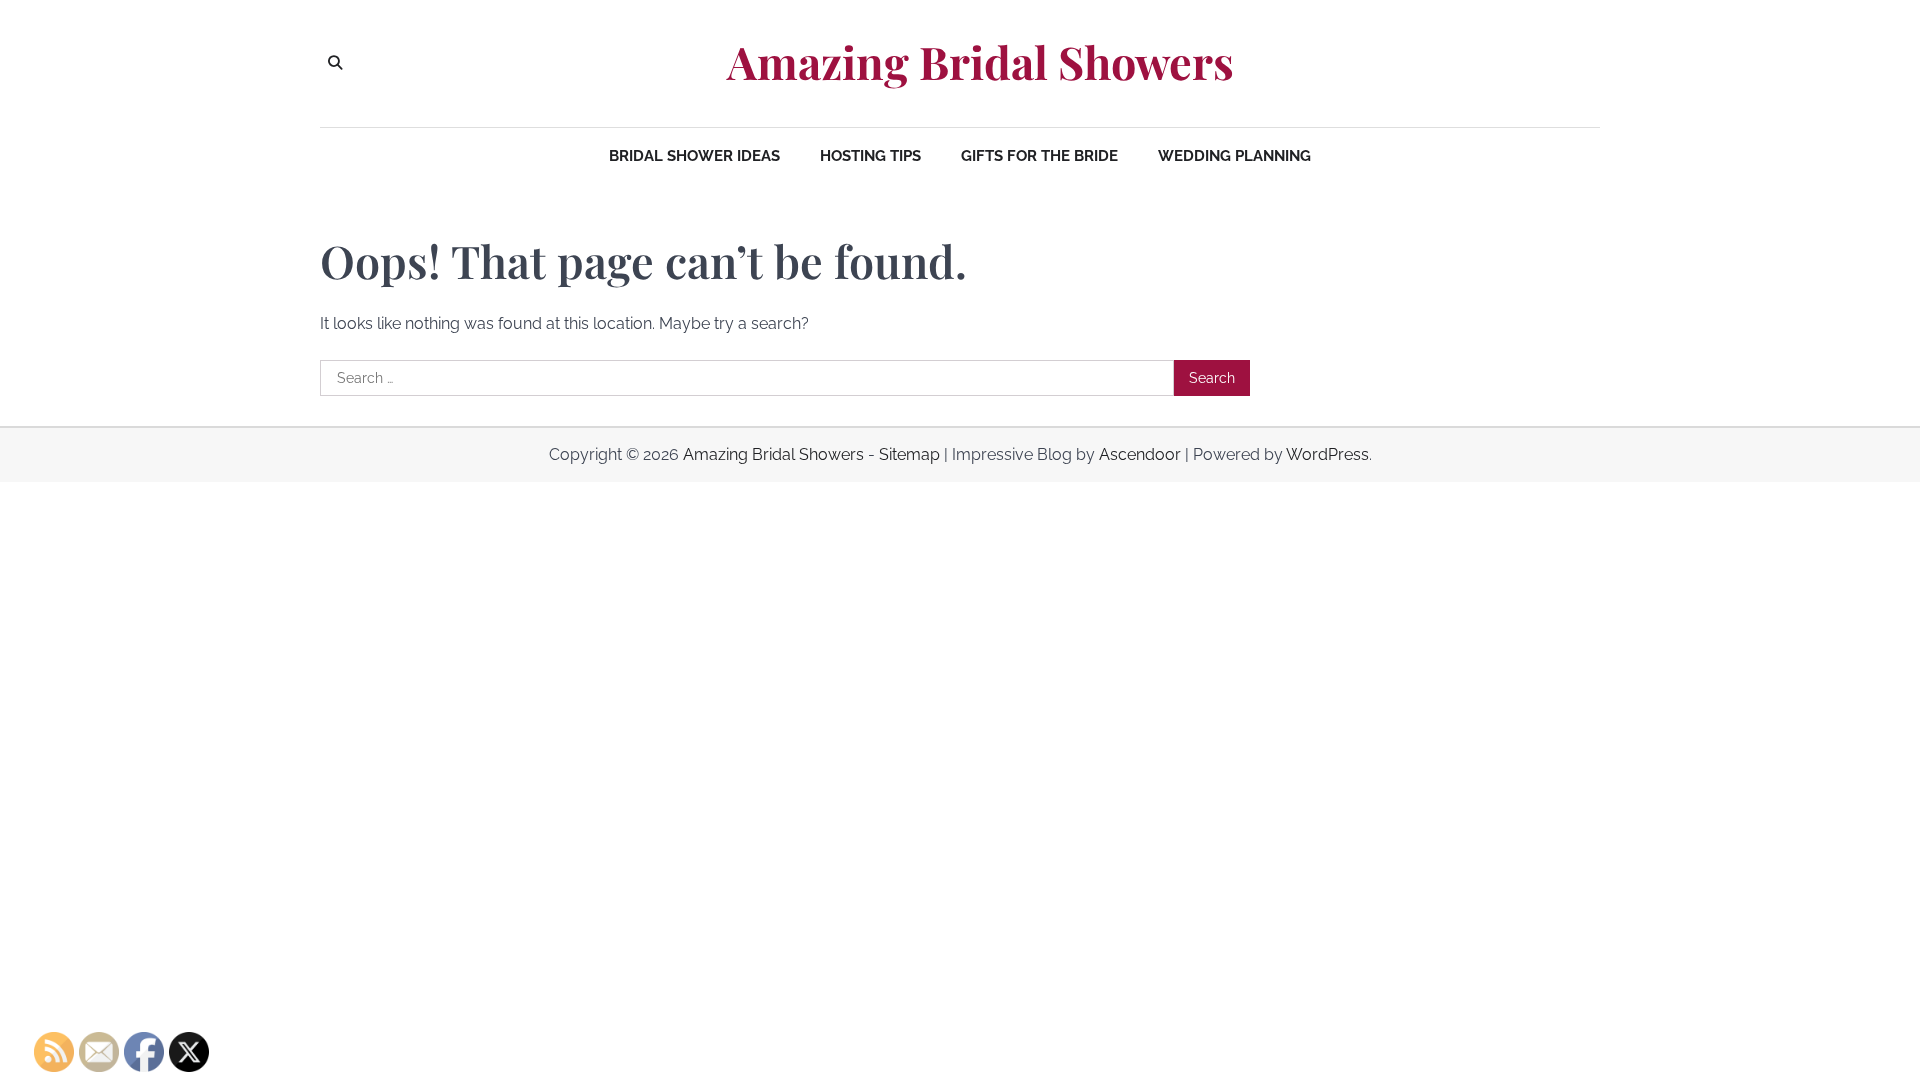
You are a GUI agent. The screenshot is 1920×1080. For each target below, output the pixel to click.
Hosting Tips (870, 156)
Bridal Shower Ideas (694, 156)
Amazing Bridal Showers (980, 62)
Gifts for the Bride (1039, 156)
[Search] (335, 63)
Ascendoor (1140, 454)
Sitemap (909, 454)
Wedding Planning (1234, 156)
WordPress (1327, 454)
